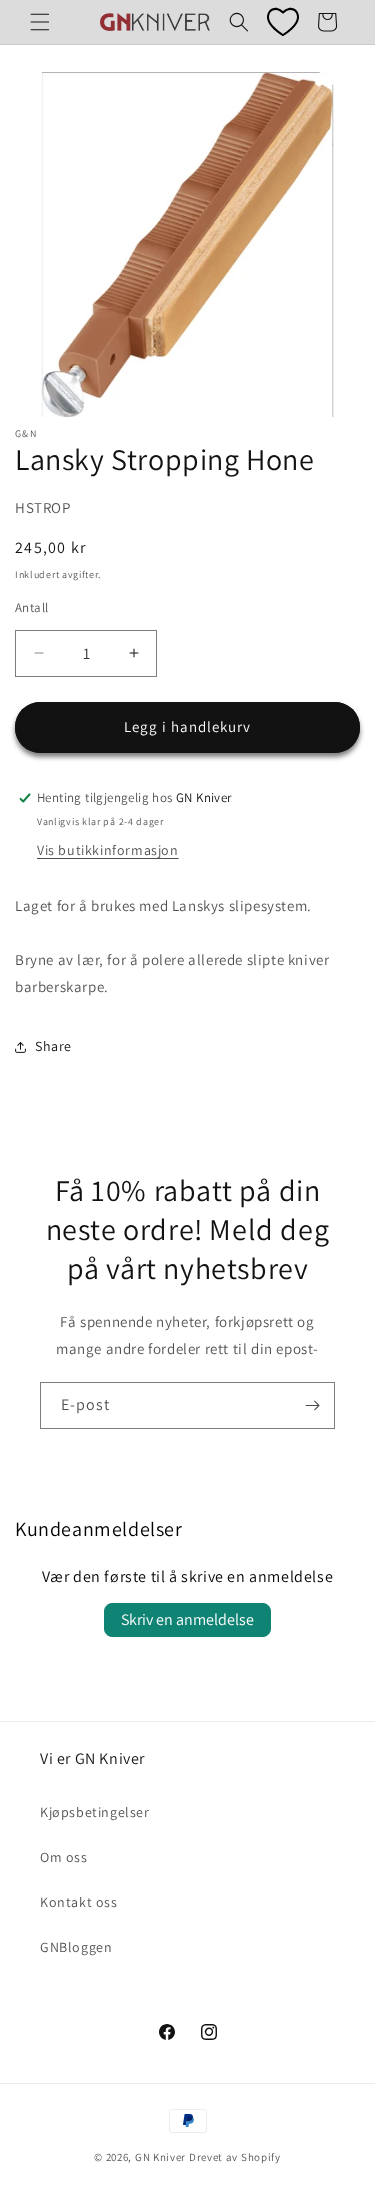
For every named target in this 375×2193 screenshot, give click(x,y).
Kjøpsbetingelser (95, 1812)
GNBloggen (76, 1947)
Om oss (64, 1857)
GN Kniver (160, 2157)
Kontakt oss (79, 1902)
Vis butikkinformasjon (108, 850)
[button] (40, 22)
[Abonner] (312, 1405)
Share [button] (53, 1046)
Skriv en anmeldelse (187, 1619)
